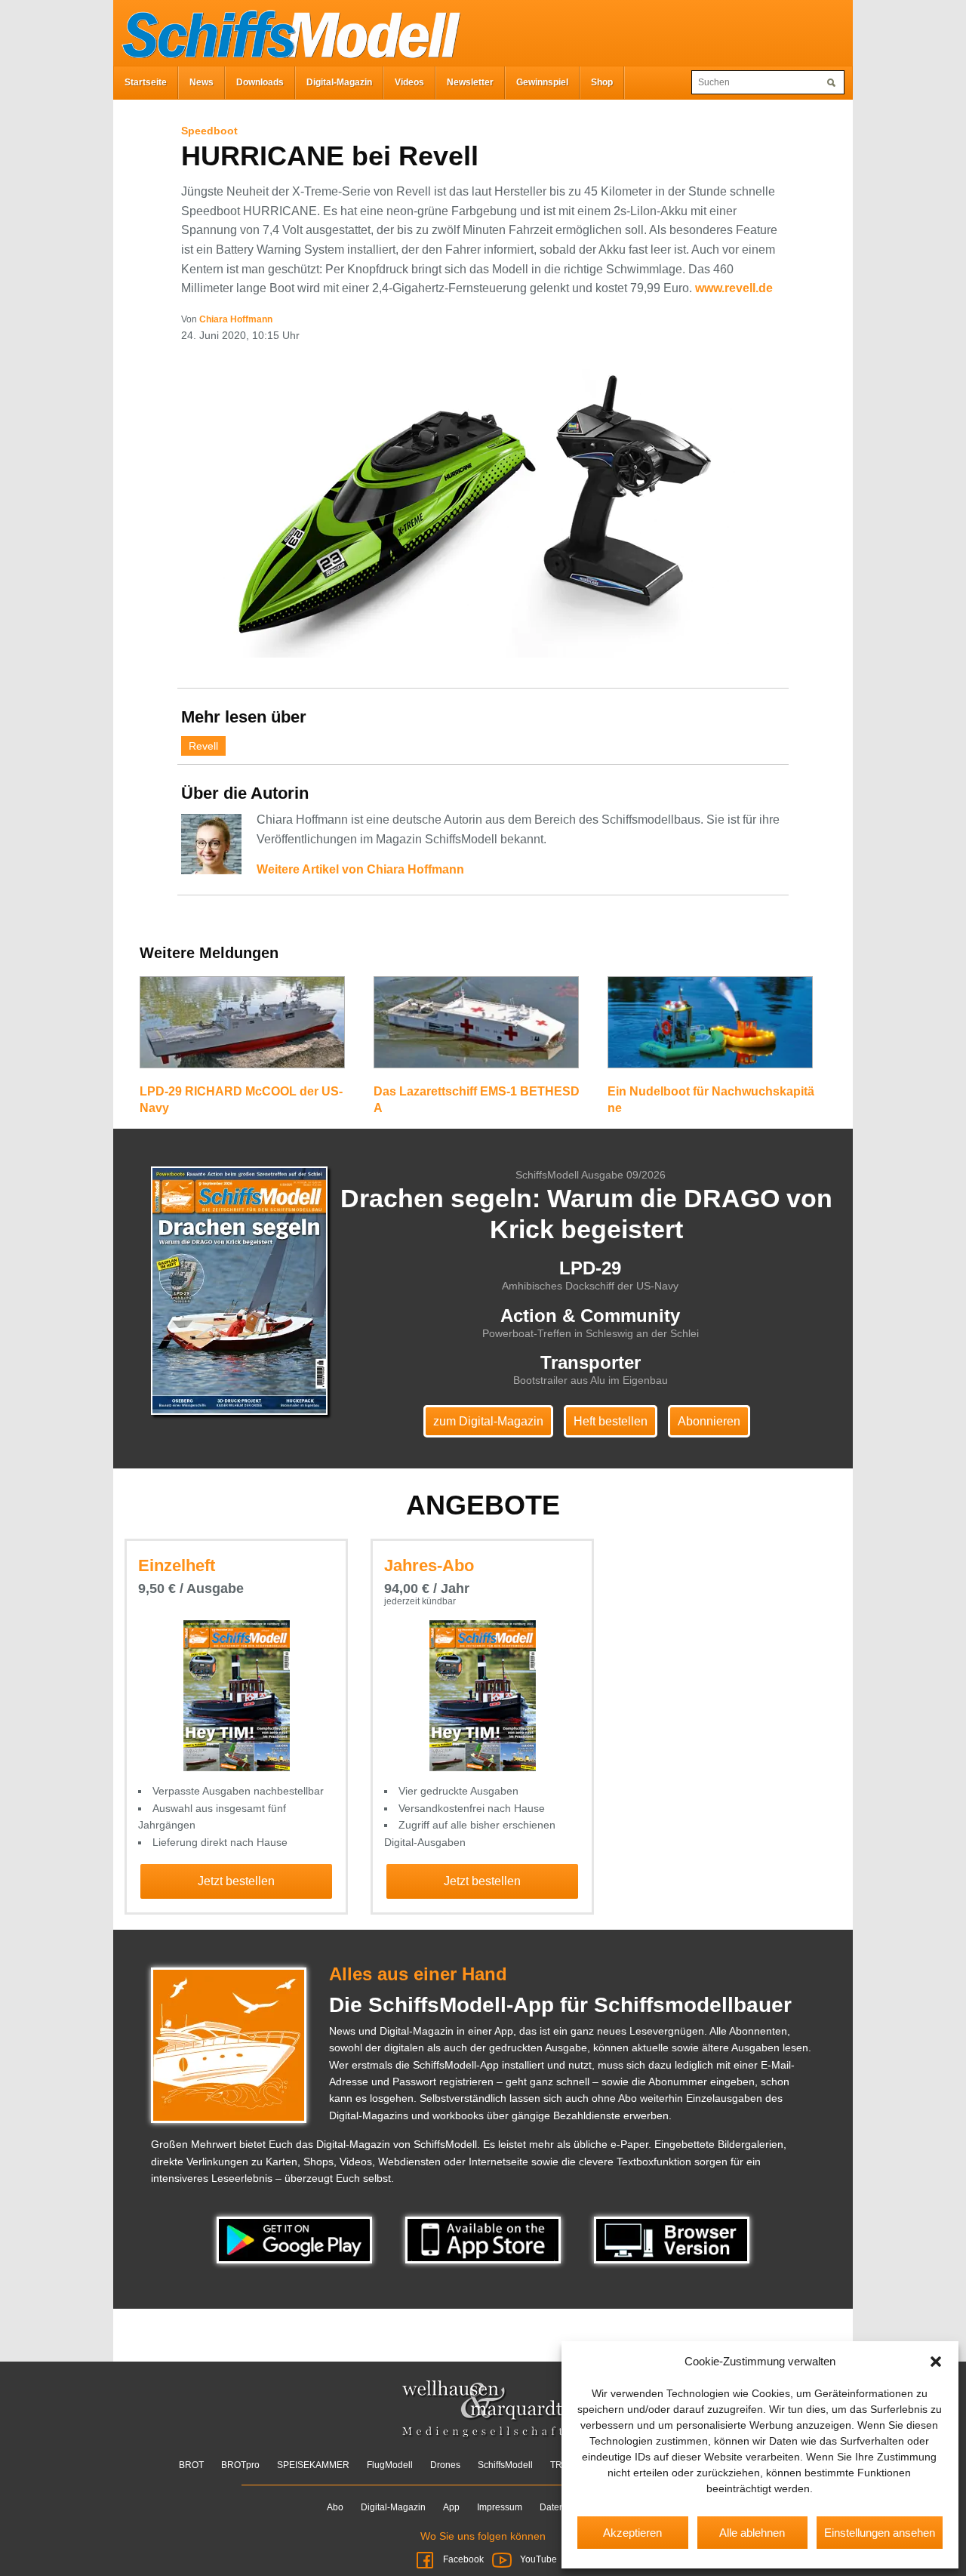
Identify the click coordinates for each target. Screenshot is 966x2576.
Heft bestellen (611, 1421)
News (202, 82)
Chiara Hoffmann (236, 319)
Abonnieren (709, 1421)
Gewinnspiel (542, 82)
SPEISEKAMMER (313, 2465)
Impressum (500, 2507)
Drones (445, 2465)
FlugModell (390, 2465)
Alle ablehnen (752, 2533)
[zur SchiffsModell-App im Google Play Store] (296, 2239)
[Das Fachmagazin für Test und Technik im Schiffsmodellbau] (287, 32)
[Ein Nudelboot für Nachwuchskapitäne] (710, 1028)
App (451, 2507)
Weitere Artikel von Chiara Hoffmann (360, 869)
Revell (203, 746)
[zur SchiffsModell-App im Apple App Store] (485, 2239)
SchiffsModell (505, 2465)
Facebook (463, 2559)
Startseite (146, 82)
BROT (191, 2465)
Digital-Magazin (339, 82)
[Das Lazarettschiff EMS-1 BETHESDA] (476, 1028)
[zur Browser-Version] (672, 2239)
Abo (335, 2507)
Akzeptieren (632, 2533)
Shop (602, 82)
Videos (409, 82)
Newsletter (470, 82)
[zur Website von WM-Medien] (483, 2409)
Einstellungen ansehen (880, 2533)
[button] (936, 2362)
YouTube (537, 2559)
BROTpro (240, 2465)
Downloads (260, 82)
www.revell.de (734, 288)
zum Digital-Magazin (488, 1421)
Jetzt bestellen (236, 1881)
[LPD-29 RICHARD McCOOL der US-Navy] (242, 1028)
